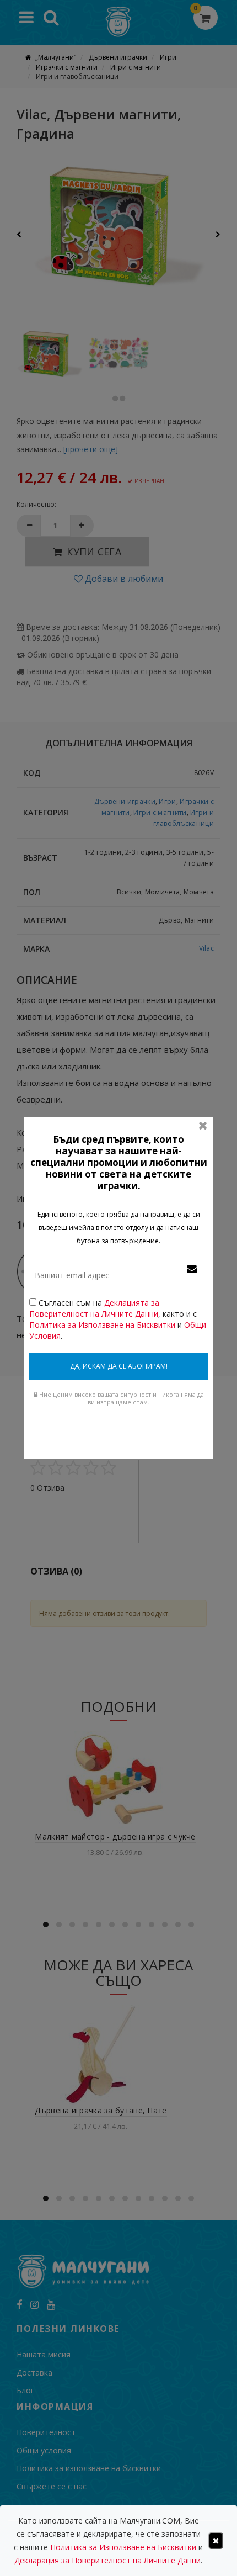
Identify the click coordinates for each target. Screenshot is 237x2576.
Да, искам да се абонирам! (119, 1366)
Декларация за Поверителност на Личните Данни (107, 2560)
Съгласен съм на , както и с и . (118, 1319)
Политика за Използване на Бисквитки (102, 1325)
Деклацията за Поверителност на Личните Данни (94, 1308)
